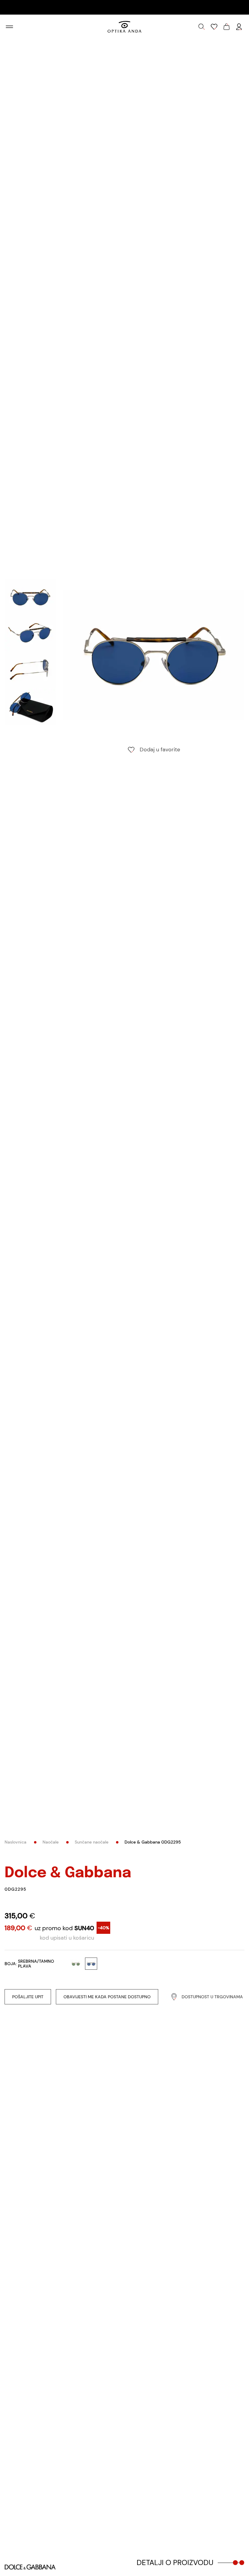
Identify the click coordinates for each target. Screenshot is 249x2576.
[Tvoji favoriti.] (214, 27)
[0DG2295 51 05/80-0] (154, 655)
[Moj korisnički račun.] (239, 27)
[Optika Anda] (125, 27)
